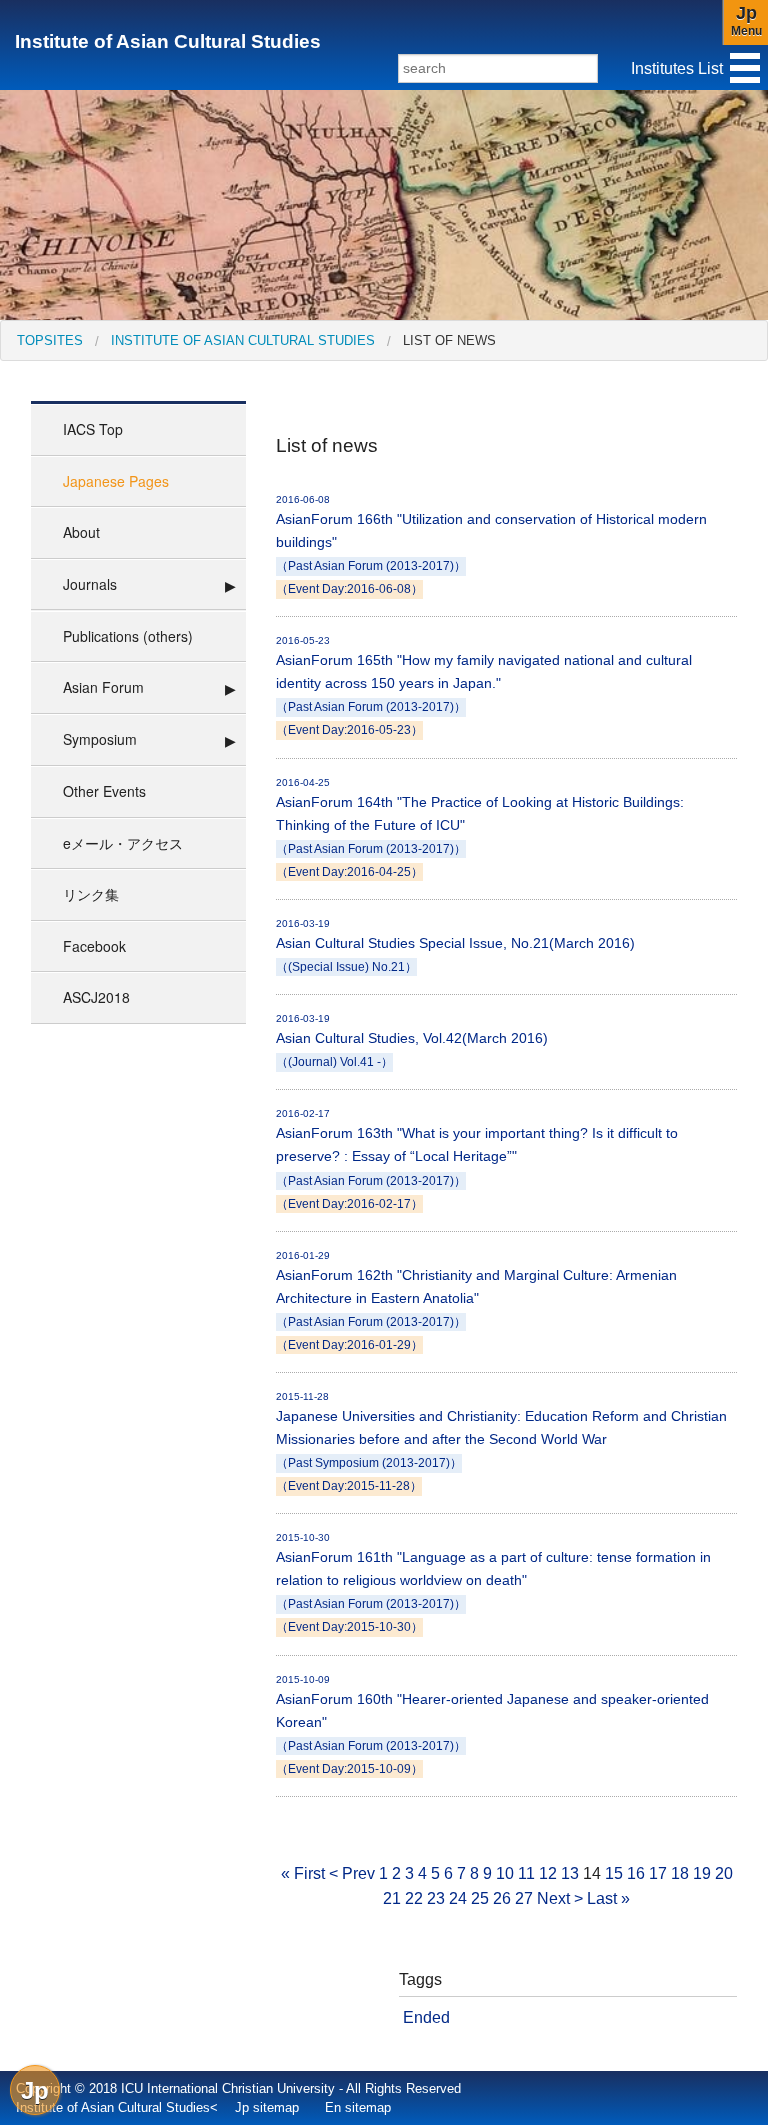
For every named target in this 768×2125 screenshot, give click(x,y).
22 (414, 1898)
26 (502, 1898)
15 (614, 1873)
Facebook (94, 946)
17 (658, 1873)
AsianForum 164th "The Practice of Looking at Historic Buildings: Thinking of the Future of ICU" (480, 827)
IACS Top (93, 429)
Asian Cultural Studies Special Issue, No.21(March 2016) (455, 945)
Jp (35, 2090)
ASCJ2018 (96, 997)
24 (458, 1898)
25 (480, 1898)
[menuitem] (50, 340)
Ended (426, 2017)
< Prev (352, 1873)
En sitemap (358, 2107)
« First (303, 1873)
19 (702, 1873)
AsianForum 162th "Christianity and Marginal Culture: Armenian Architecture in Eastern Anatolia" (476, 1300)
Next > (560, 1898)
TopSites (50, 340)
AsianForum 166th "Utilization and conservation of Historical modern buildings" (491, 544)
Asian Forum (103, 687)
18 (680, 1873)
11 (526, 1873)
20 (724, 1873)
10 (505, 1873)
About (81, 532)
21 (392, 1898)
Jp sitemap (267, 2107)
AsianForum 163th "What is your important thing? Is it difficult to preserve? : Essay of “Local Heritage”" (477, 1158)
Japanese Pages (116, 481)
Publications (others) (128, 636)
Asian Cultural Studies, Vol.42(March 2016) (412, 1040)
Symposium (100, 739)
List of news (449, 340)
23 (436, 1898)
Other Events (104, 791)
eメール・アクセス (123, 843)
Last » (608, 1898)
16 (636, 1873)
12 (548, 1873)
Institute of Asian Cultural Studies (168, 41)
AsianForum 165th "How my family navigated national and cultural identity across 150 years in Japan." (484, 685)
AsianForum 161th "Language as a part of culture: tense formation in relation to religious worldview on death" (493, 1582)
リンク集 (91, 894)
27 (524, 1898)
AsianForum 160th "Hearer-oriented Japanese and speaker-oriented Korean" (492, 1724)
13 (570, 1873)
